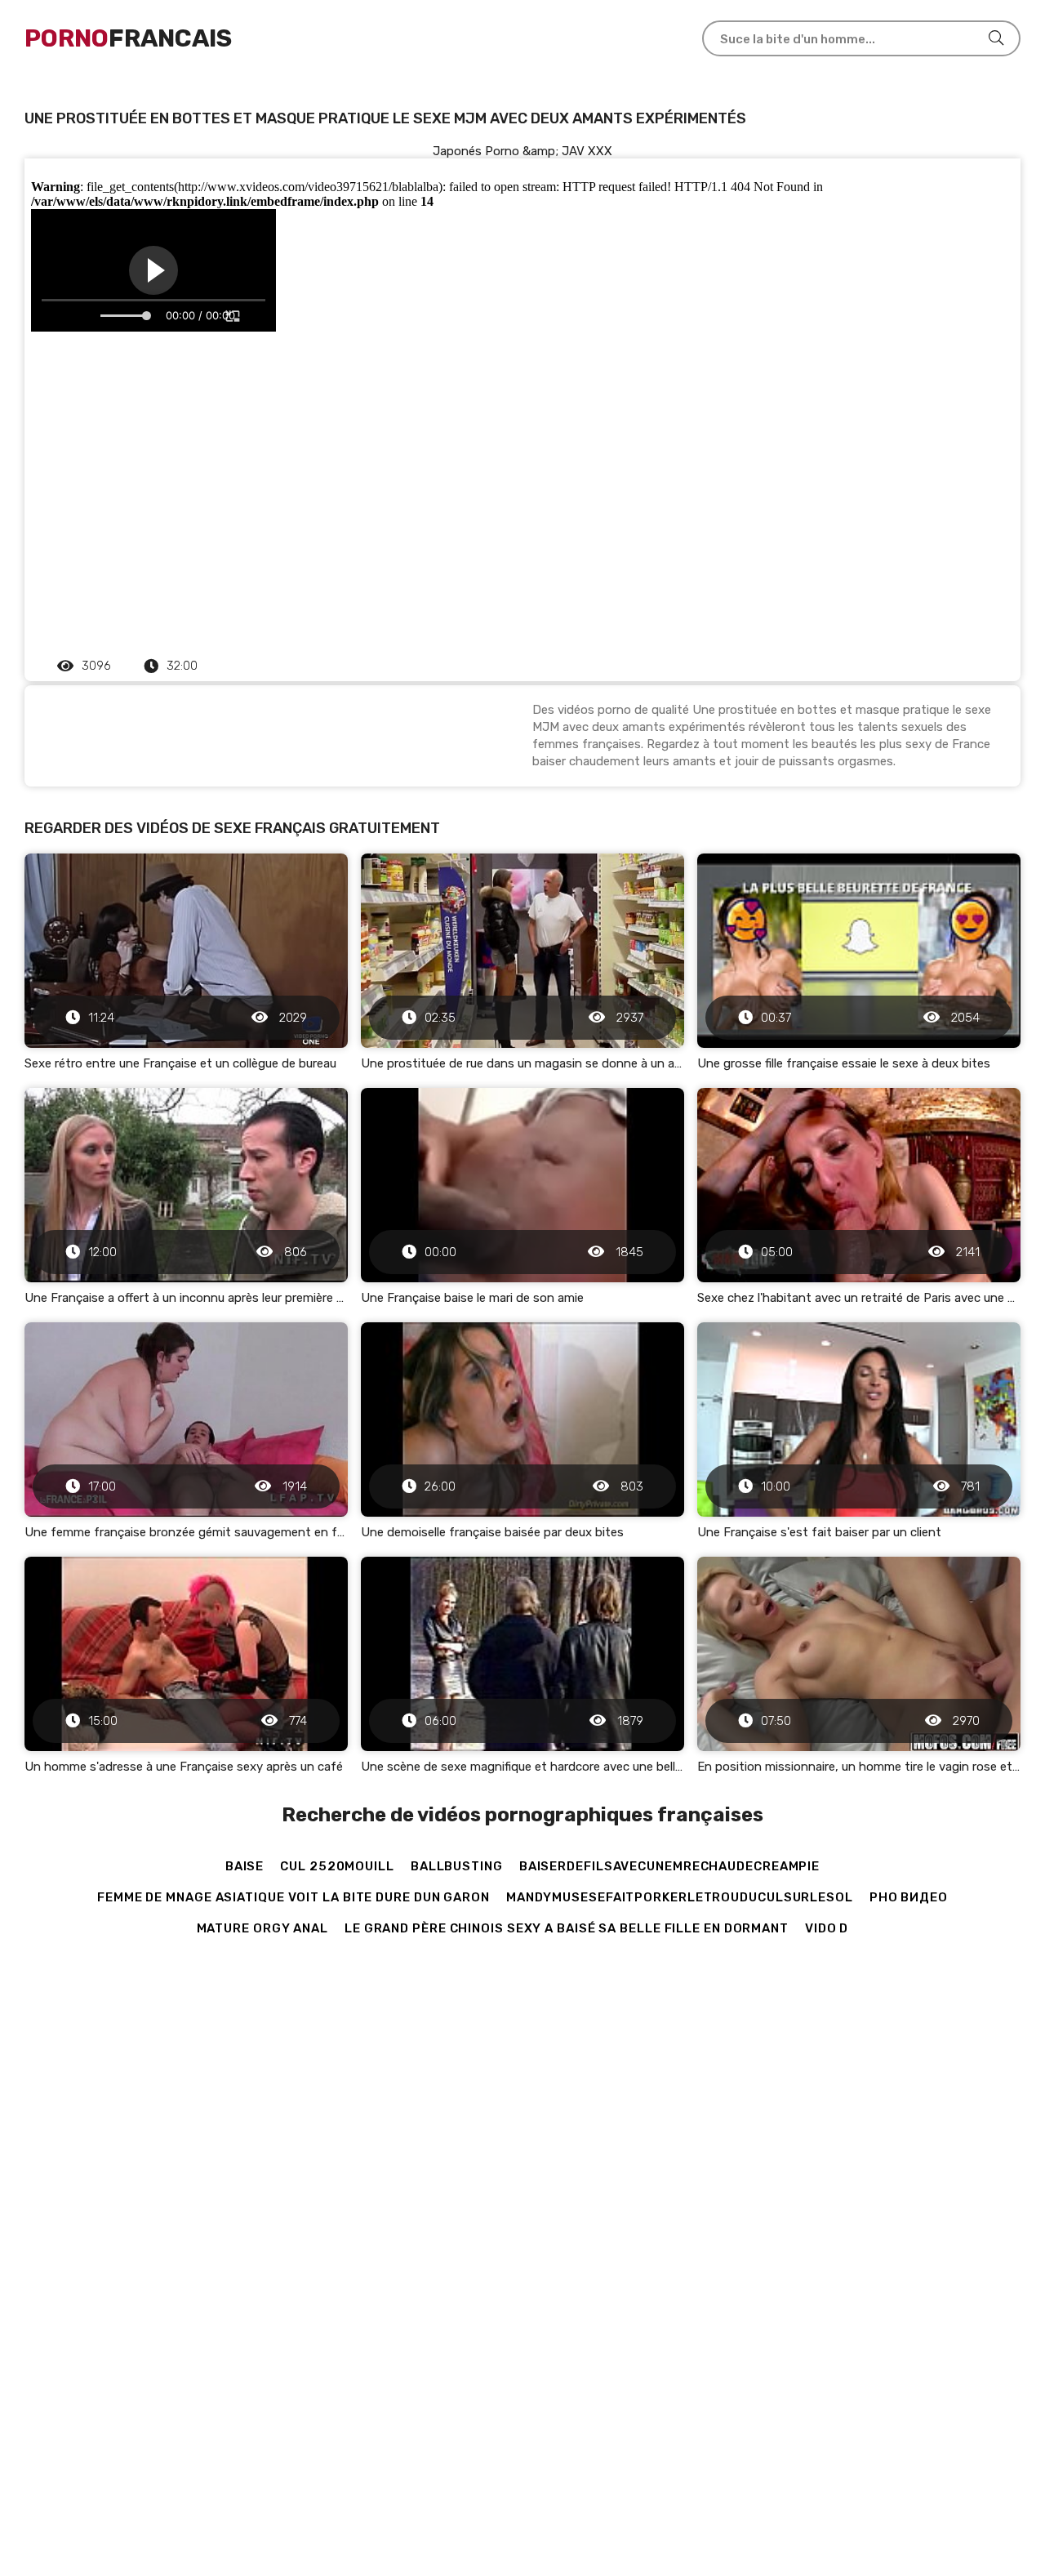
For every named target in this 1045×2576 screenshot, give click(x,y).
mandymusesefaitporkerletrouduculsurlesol (680, 1897)
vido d (827, 1928)
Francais (128, 38)
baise (245, 1866)
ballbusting (457, 1866)
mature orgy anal (262, 1928)
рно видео (909, 1897)
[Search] (996, 38)
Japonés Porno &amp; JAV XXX (522, 151)
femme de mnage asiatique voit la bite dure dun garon (293, 1897)
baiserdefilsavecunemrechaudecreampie (669, 1866)
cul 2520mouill (337, 1866)
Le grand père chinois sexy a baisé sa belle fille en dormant (567, 1928)
